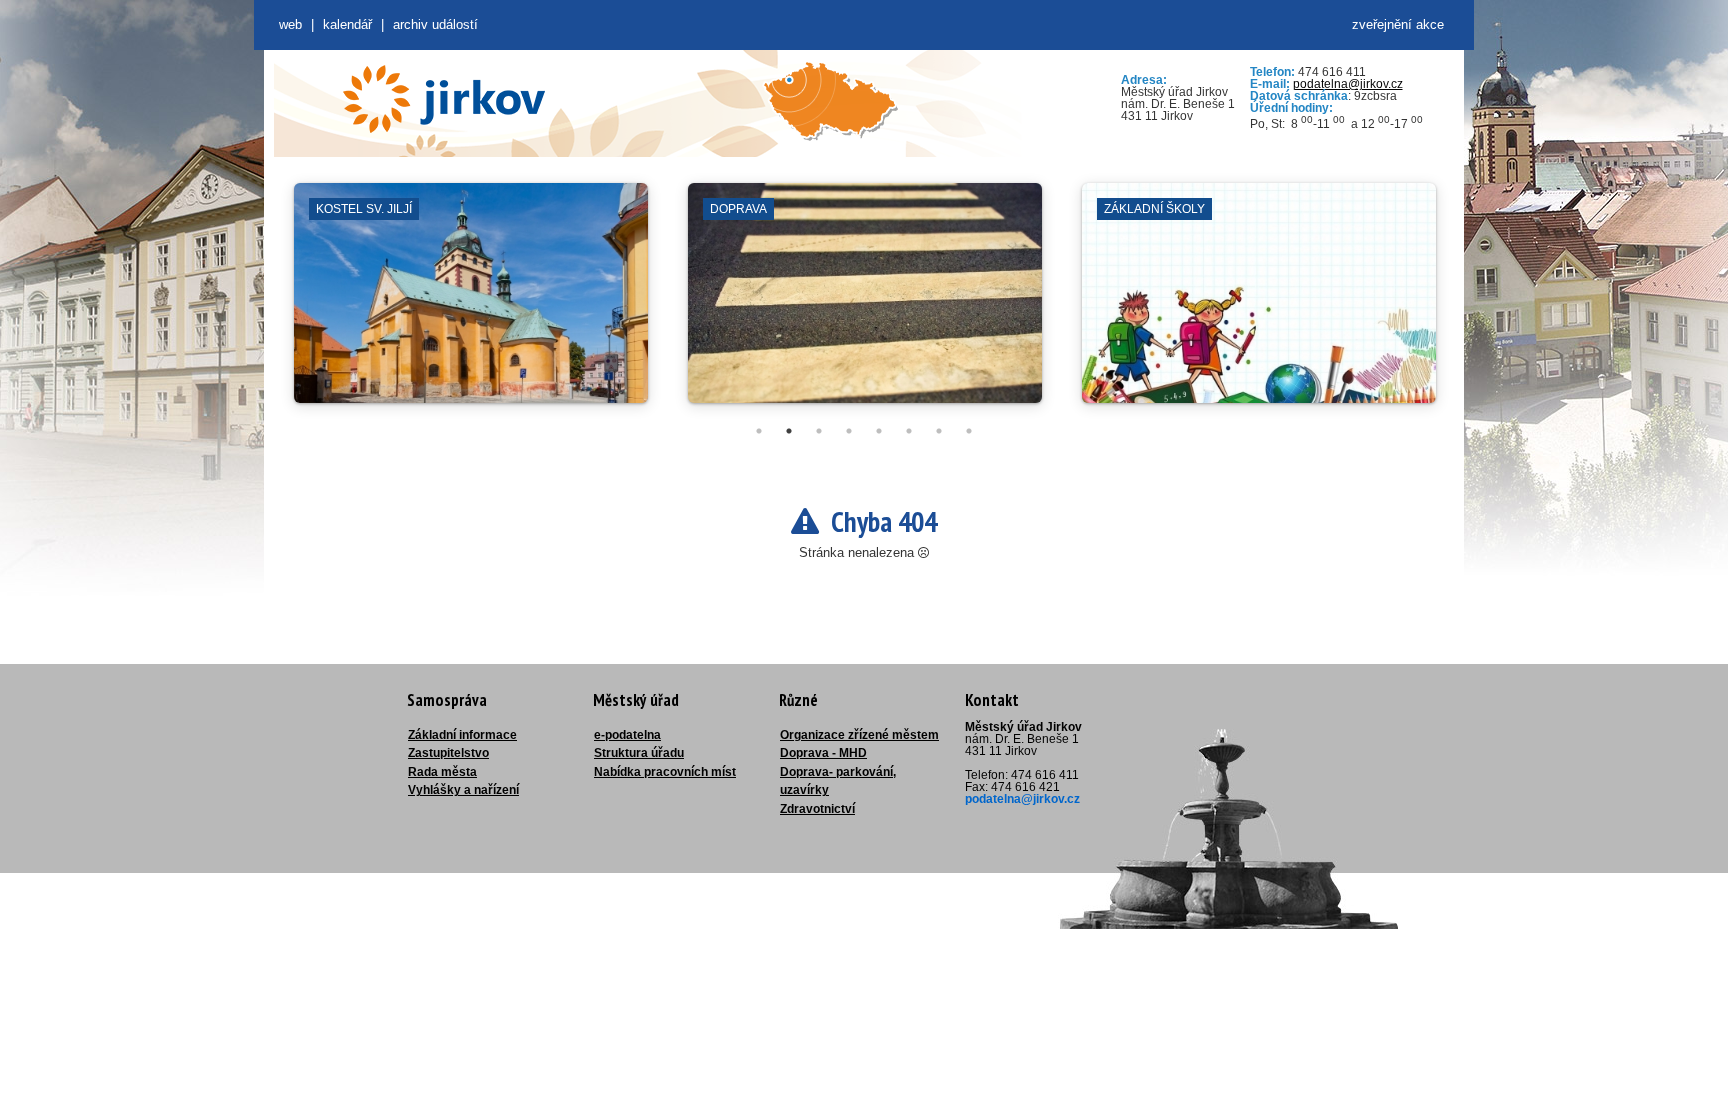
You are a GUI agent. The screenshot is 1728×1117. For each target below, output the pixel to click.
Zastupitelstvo (448, 753)
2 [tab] (789, 431)
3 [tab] (819, 431)
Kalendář (347, 24)
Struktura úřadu (639, 753)
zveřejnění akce (1398, 24)
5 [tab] (879, 431)
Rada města (442, 772)
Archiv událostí (435, 24)
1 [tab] (759, 431)
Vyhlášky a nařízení (463, 790)
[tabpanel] (471, 303)
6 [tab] (909, 431)
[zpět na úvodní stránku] (444, 99)
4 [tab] (849, 431)
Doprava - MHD (823, 753)
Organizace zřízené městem (859, 735)
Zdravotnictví (817, 809)
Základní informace (462, 735)
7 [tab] (939, 431)
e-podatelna (627, 735)
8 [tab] (969, 431)
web (290, 24)
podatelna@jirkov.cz (1348, 84)
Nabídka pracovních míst (665, 772)
